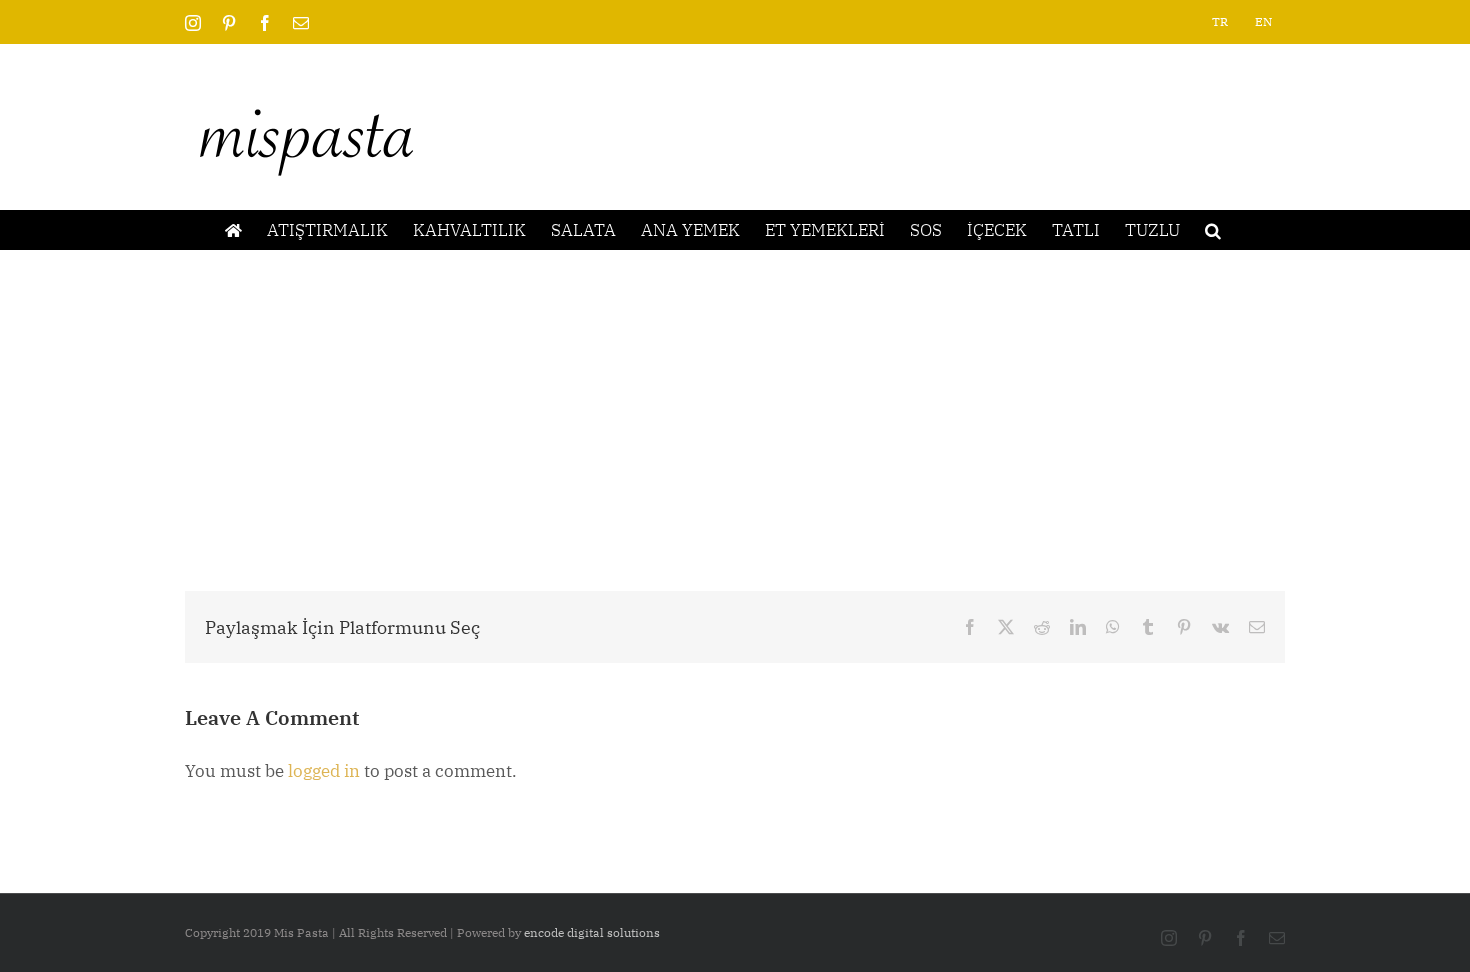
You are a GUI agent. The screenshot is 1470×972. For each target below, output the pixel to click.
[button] (1213, 230)
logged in (324, 771)
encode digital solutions (592, 932)
